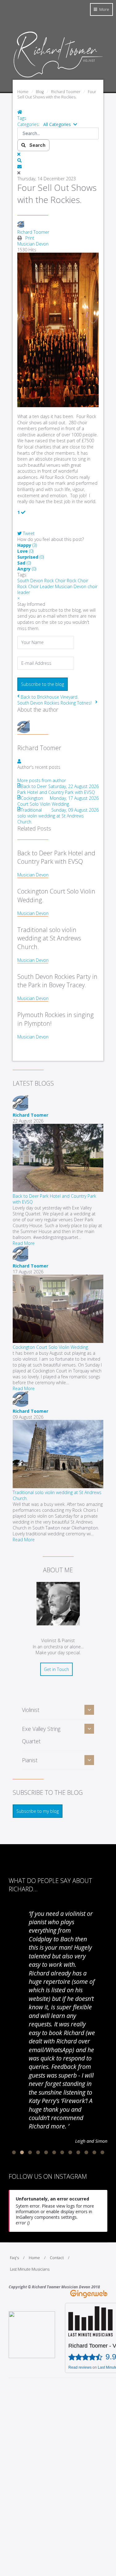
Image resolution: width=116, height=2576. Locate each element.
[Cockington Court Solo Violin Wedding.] (58, 1341)
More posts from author (42, 780)
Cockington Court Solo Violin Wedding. (51, 1347)
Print (30, 238)
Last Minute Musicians (30, 2269)
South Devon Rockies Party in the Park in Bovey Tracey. (57, 981)
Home (34, 2258)
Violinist (31, 1710)
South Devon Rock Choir (41, 581)
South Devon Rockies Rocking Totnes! (54, 703)
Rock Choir (77, 581)
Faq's (14, 2258)
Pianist (30, 1760)
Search (36, 145)
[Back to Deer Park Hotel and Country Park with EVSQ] (58, 1190)
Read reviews (80, 2367)
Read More (24, 1243)
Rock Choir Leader (36, 586)
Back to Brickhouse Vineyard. (49, 697)
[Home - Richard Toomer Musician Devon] (58, 77)
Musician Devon (33, 244)
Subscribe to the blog (43, 684)
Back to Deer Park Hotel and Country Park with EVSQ (56, 857)
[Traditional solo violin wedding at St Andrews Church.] (58, 1486)
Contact (57, 2258)
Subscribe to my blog (38, 1811)
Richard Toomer (33, 232)
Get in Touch (56, 1669)
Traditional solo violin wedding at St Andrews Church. (49, 938)
